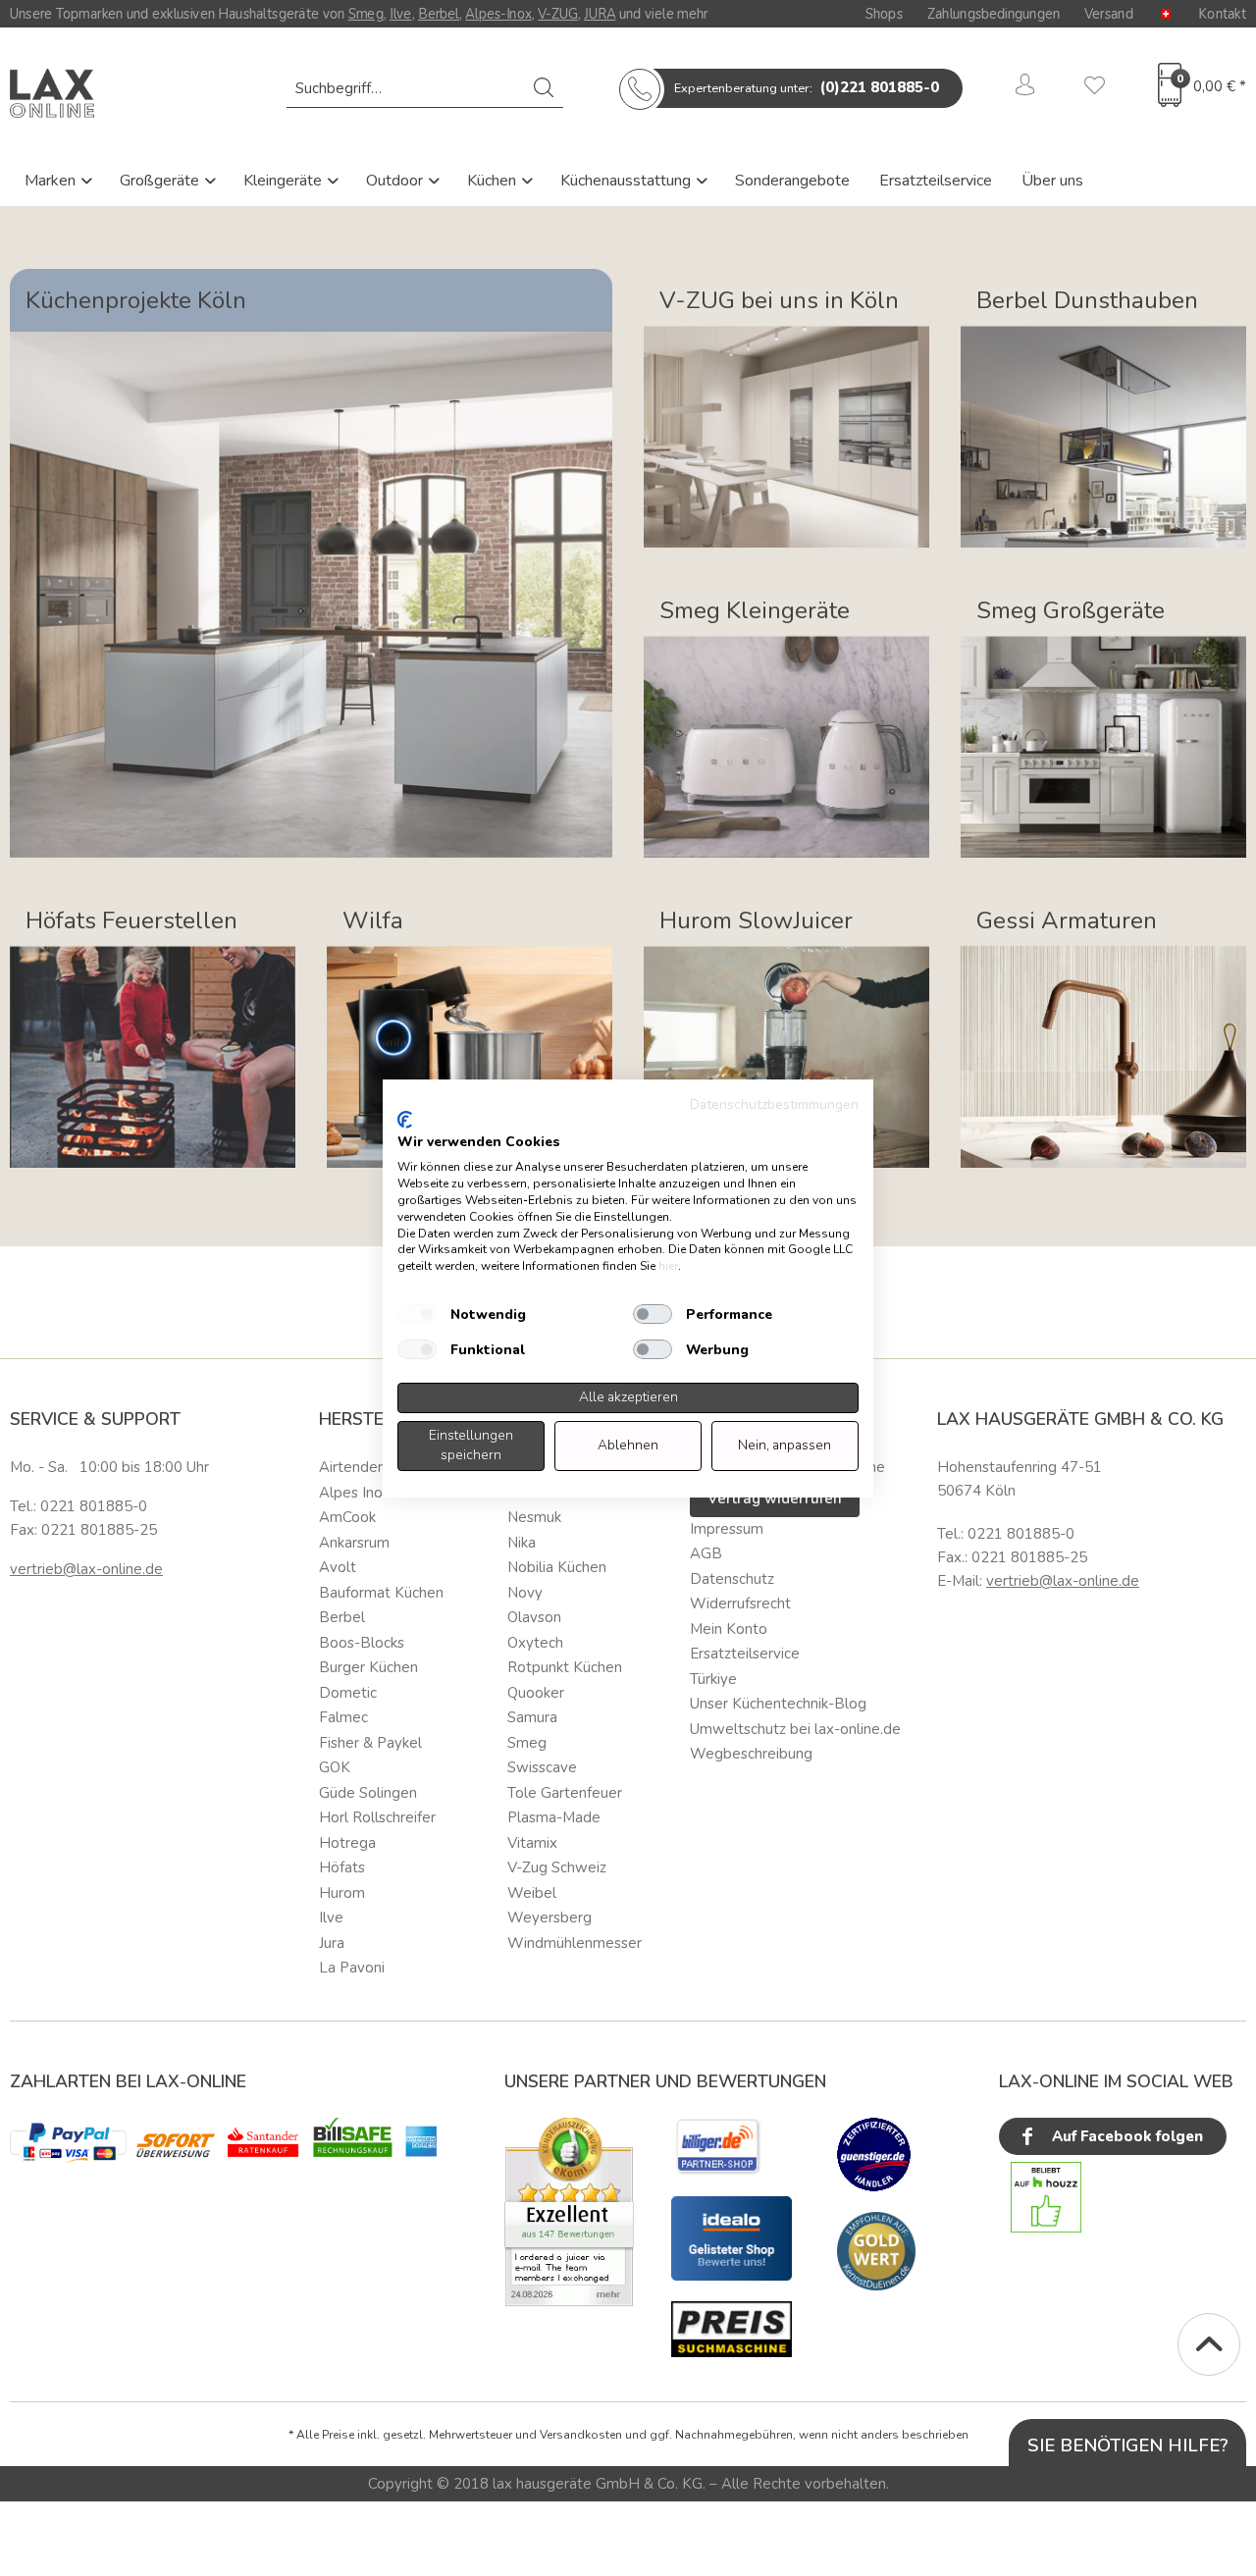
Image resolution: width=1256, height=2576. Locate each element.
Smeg (366, 14)
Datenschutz (732, 1579)
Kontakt (1222, 14)
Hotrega (347, 1843)
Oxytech (535, 1643)
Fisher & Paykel (370, 1743)
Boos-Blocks (362, 1643)
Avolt (338, 1567)
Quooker (536, 1693)
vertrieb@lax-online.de (86, 1569)
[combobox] (425, 88)
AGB (706, 1553)
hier (668, 1266)
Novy (525, 1593)
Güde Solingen (368, 1793)
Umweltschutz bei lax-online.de (795, 1729)
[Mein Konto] (1025, 88)
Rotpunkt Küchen (565, 1667)
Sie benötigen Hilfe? (1128, 2445)
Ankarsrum (354, 1543)
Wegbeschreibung (751, 1754)
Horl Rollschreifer (377, 1817)
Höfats (342, 1867)
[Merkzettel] (1095, 88)
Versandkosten (581, 2435)
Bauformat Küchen (381, 1593)
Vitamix (532, 1843)
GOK (335, 1767)
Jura (332, 1943)
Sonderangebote (792, 181)
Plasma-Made (554, 1817)
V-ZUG (558, 14)
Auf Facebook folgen (1125, 2136)
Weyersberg (549, 1918)
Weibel (532, 1893)
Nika (522, 1543)
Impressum (727, 1529)
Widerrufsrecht (740, 1603)
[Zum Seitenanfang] (1209, 2344)
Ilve (401, 14)
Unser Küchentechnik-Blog (778, 1704)
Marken (52, 181)
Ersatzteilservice (936, 181)
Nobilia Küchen (557, 1567)
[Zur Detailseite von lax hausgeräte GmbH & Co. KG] (876, 2251)
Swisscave (542, 1767)
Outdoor (396, 181)
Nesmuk (534, 1517)
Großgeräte (161, 181)
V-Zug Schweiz (557, 1867)
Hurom (342, 1893)
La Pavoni (352, 1968)
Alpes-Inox (498, 14)
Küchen (494, 181)
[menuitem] (425, 88)
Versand (1109, 14)
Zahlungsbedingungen (994, 14)
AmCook (347, 1517)
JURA (600, 14)
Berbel (439, 14)
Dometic (348, 1693)
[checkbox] (417, 1314)
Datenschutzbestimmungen (774, 1104)
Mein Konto (729, 1629)
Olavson (534, 1617)
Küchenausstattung (628, 181)
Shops (884, 14)
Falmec (343, 1717)
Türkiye (713, 1679)
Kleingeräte (285, 181)
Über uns (1052, 181)
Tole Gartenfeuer (565, 1793)
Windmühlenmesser (575, 1943)
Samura (532, 1717)
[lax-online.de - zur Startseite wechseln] (52, 93)
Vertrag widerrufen (775, 1498)
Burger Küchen (368, 1667)
